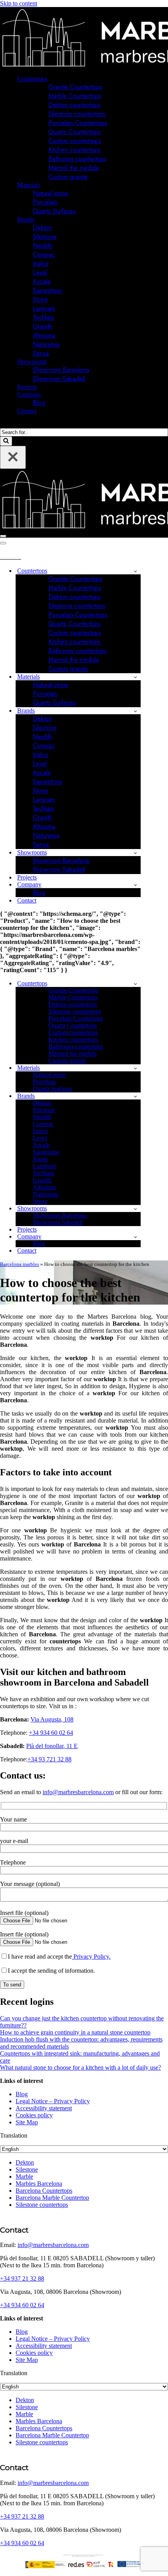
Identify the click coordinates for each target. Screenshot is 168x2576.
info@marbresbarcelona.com (78, 1792)
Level (40, 273)
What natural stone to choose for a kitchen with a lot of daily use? (80, 2067)
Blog (39, 403)
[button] (51, 79)
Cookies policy (34, 2115)
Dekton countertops (75, 105)
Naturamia (46, 344)
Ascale (42, 282)
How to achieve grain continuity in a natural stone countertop (75, 2032)
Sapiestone (47, 290)
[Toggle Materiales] (135, 677)
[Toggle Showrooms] (135, 853)
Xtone (40, 299)
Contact (27, 411)
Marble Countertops (75, 96)
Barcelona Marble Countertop (52, 2198)
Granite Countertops (75, 87)
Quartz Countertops (75, 132)
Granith (42, 326)
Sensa (41, 353)
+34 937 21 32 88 (22, 2278)
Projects (27, 387)
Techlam (43, 317)
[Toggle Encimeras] (135, 571)
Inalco (41, 264)
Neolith (42, 246)
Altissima (44, 335)
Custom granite (68, 177)
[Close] (13, 457)
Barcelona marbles (20, 1264)
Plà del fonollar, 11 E (52, 1746)
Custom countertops (75, 141)
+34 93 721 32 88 (49, 1759)
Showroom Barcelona (61, 370)
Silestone (45, 237)
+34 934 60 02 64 (51, 1733)
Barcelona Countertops (44, 2191)
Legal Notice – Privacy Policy (53, 2101)
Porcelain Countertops (78, 123)
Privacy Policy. (91, 1957)
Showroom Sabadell (59, 379)
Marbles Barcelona (39, 2184)
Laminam (44, 308)
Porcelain (45, 202)
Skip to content (19, 3)
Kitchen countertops (75, 150)
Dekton (42, 228)
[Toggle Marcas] (135, 711)
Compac (44, 255)
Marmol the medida (74, 168)
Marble (24, 2176)
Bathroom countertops (78, 159)
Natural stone (51, 193)
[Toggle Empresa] (135, 885)
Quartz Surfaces (54, 211)
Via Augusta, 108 (52, 1719)
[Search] (3, 425)
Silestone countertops (77, 114)
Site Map (27, 2122)
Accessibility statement (44, 2108)
